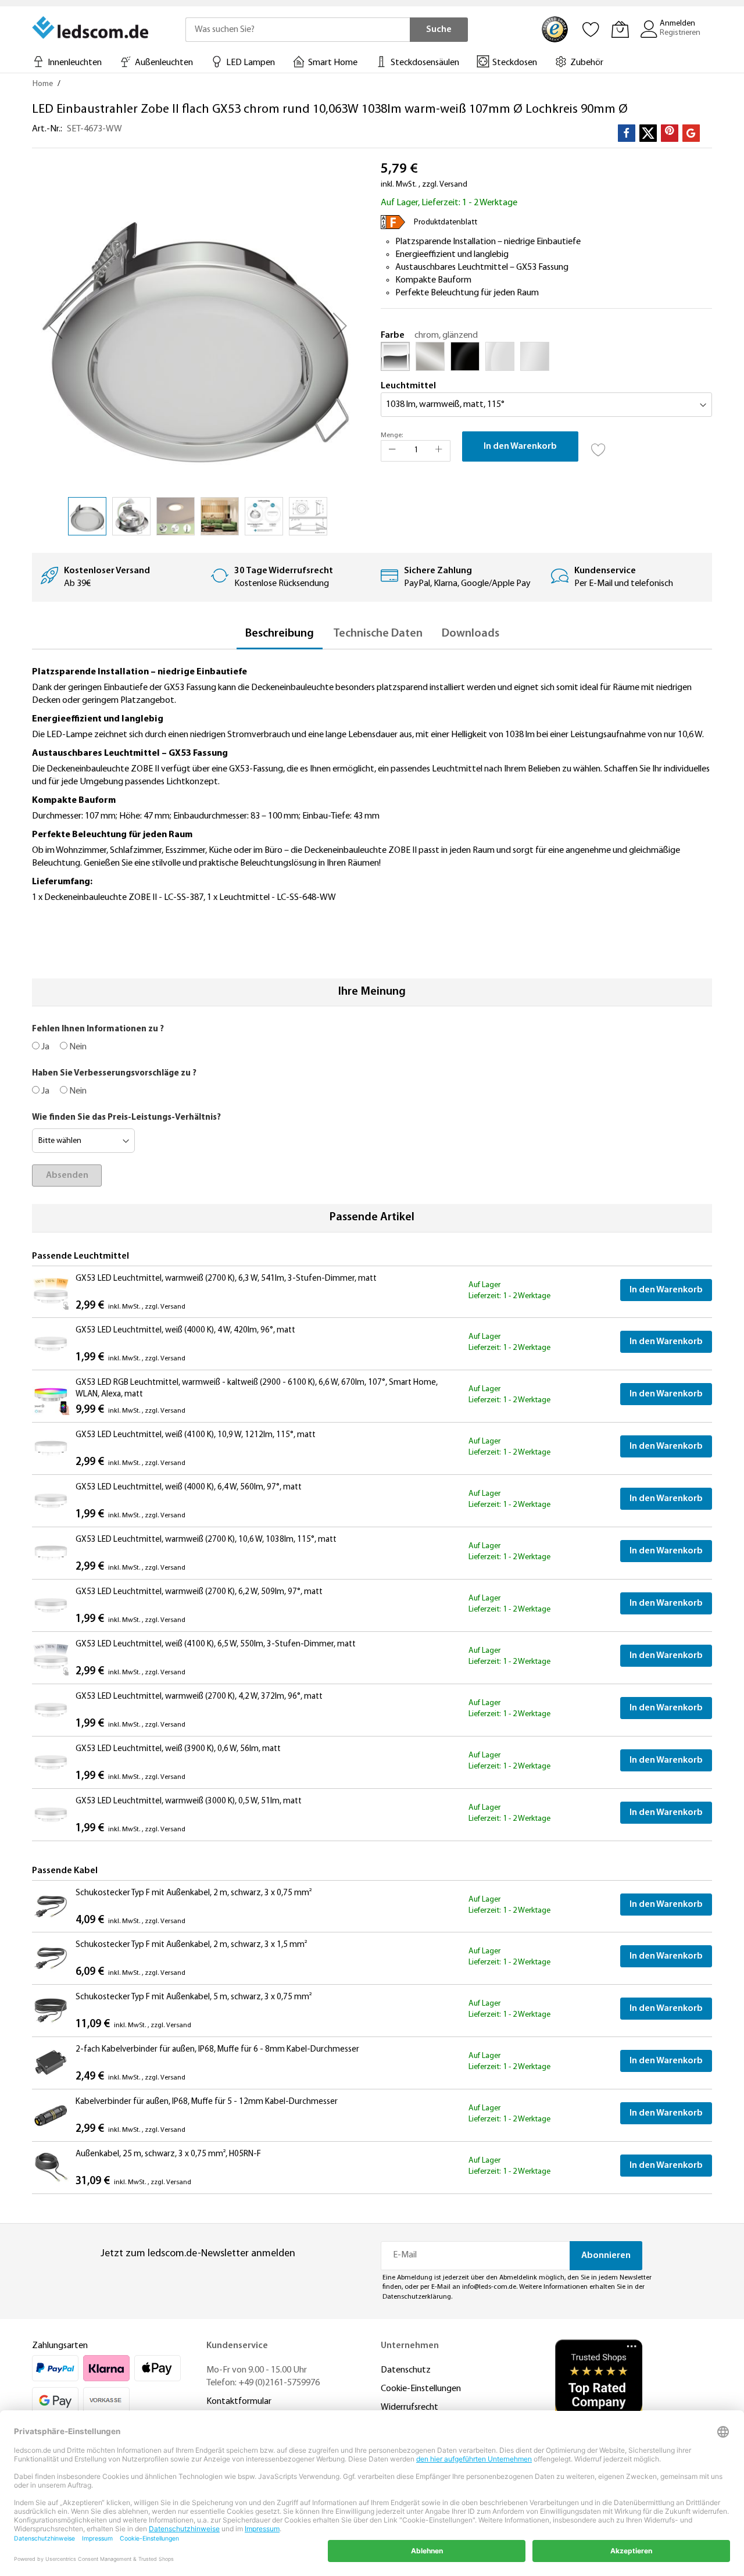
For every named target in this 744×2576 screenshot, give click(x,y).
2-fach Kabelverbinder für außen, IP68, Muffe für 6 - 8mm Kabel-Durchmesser (217, 2050)
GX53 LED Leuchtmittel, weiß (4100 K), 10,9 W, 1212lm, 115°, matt (196, 1435)
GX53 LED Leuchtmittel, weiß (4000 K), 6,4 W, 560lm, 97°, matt (189, 1487)
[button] (55, 326)
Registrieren (680, 33)
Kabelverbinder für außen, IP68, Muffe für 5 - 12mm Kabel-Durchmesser (207, 2102)
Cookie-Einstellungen (421, 2389)
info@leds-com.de (489, 2287)
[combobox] (298, 30)
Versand (453, 185)
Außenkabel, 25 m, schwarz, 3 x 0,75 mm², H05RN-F (168, 2154)
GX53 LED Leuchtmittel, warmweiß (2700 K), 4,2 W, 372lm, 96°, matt (199, 1697)
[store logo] (91, 27)
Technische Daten (378, 634)
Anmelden (677, 24)
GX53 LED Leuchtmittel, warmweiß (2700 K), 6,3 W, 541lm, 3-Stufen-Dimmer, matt (226, 1279)
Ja (44, 1047)
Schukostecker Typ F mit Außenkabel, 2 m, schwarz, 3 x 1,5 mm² (191, 1945)
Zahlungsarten (60, 2346)
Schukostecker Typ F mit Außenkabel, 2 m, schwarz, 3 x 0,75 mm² (194, 1893)
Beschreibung (280, 634)
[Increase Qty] (439, 451)
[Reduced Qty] (392, 451)
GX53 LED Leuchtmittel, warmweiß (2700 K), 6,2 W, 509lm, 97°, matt (199, 1592)
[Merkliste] (591, 29)
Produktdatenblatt (446, 222)
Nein (77, 1047)
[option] (395, 356)
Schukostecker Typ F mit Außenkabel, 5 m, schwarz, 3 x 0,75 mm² (194, 1997)
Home (43, 84)
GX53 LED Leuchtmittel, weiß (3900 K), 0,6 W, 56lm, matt (178, 1749)
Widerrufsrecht (409, 2407)
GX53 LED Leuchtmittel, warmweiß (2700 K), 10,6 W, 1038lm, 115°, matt (206, 1540)
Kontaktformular (239, 2402)
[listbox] (546, 359)
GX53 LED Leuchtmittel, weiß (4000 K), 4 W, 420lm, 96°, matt (185, 1330)
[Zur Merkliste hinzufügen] (599, 446)
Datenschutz (406, 2370)
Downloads (471, 634)
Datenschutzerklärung (417, 2297)
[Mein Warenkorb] (620, 29)
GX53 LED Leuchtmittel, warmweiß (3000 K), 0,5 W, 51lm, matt (189, 1801)
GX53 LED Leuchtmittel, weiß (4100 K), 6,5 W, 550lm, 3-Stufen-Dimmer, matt (216, 1644)
